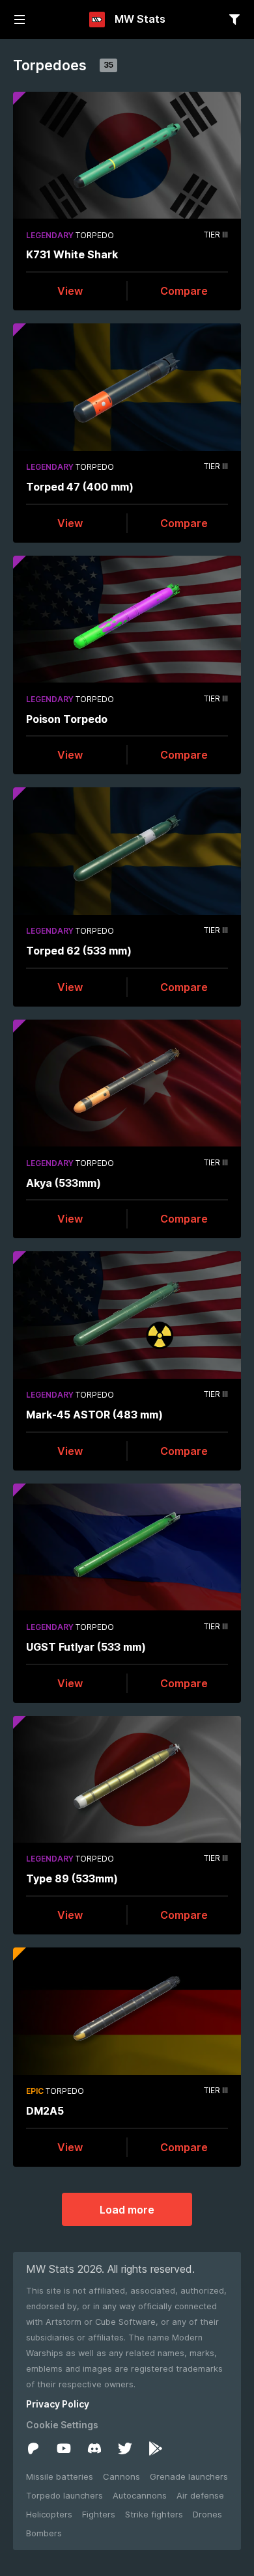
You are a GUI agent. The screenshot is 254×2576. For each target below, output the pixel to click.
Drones (207, 2514)
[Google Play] (156, 2448)
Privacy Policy (58, 2404)
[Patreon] (33, 2448)
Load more (127, 2210)
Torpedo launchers (64, 2495)
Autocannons (140, 2495)
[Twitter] (125, 2448)
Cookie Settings (62, 2425)
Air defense (200, 2495)
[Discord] (94, 2448)
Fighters (99, 2514)
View (70, 291)
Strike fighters (154, 2514)
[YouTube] (64, 2448)
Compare (184, 291)
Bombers (44, 2533)
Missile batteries (60, 2476)
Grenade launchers (189, 2476)
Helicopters (49, 2514)
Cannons (121, 2476)
